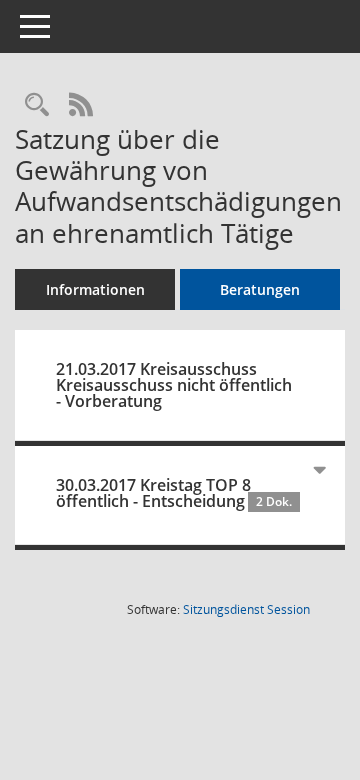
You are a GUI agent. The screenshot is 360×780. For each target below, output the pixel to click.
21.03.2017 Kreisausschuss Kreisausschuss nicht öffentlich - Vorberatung (174, 385)
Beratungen (260, 289)
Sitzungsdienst (246, 609)
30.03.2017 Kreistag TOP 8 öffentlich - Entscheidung (174, 493)
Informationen (95, 289)
